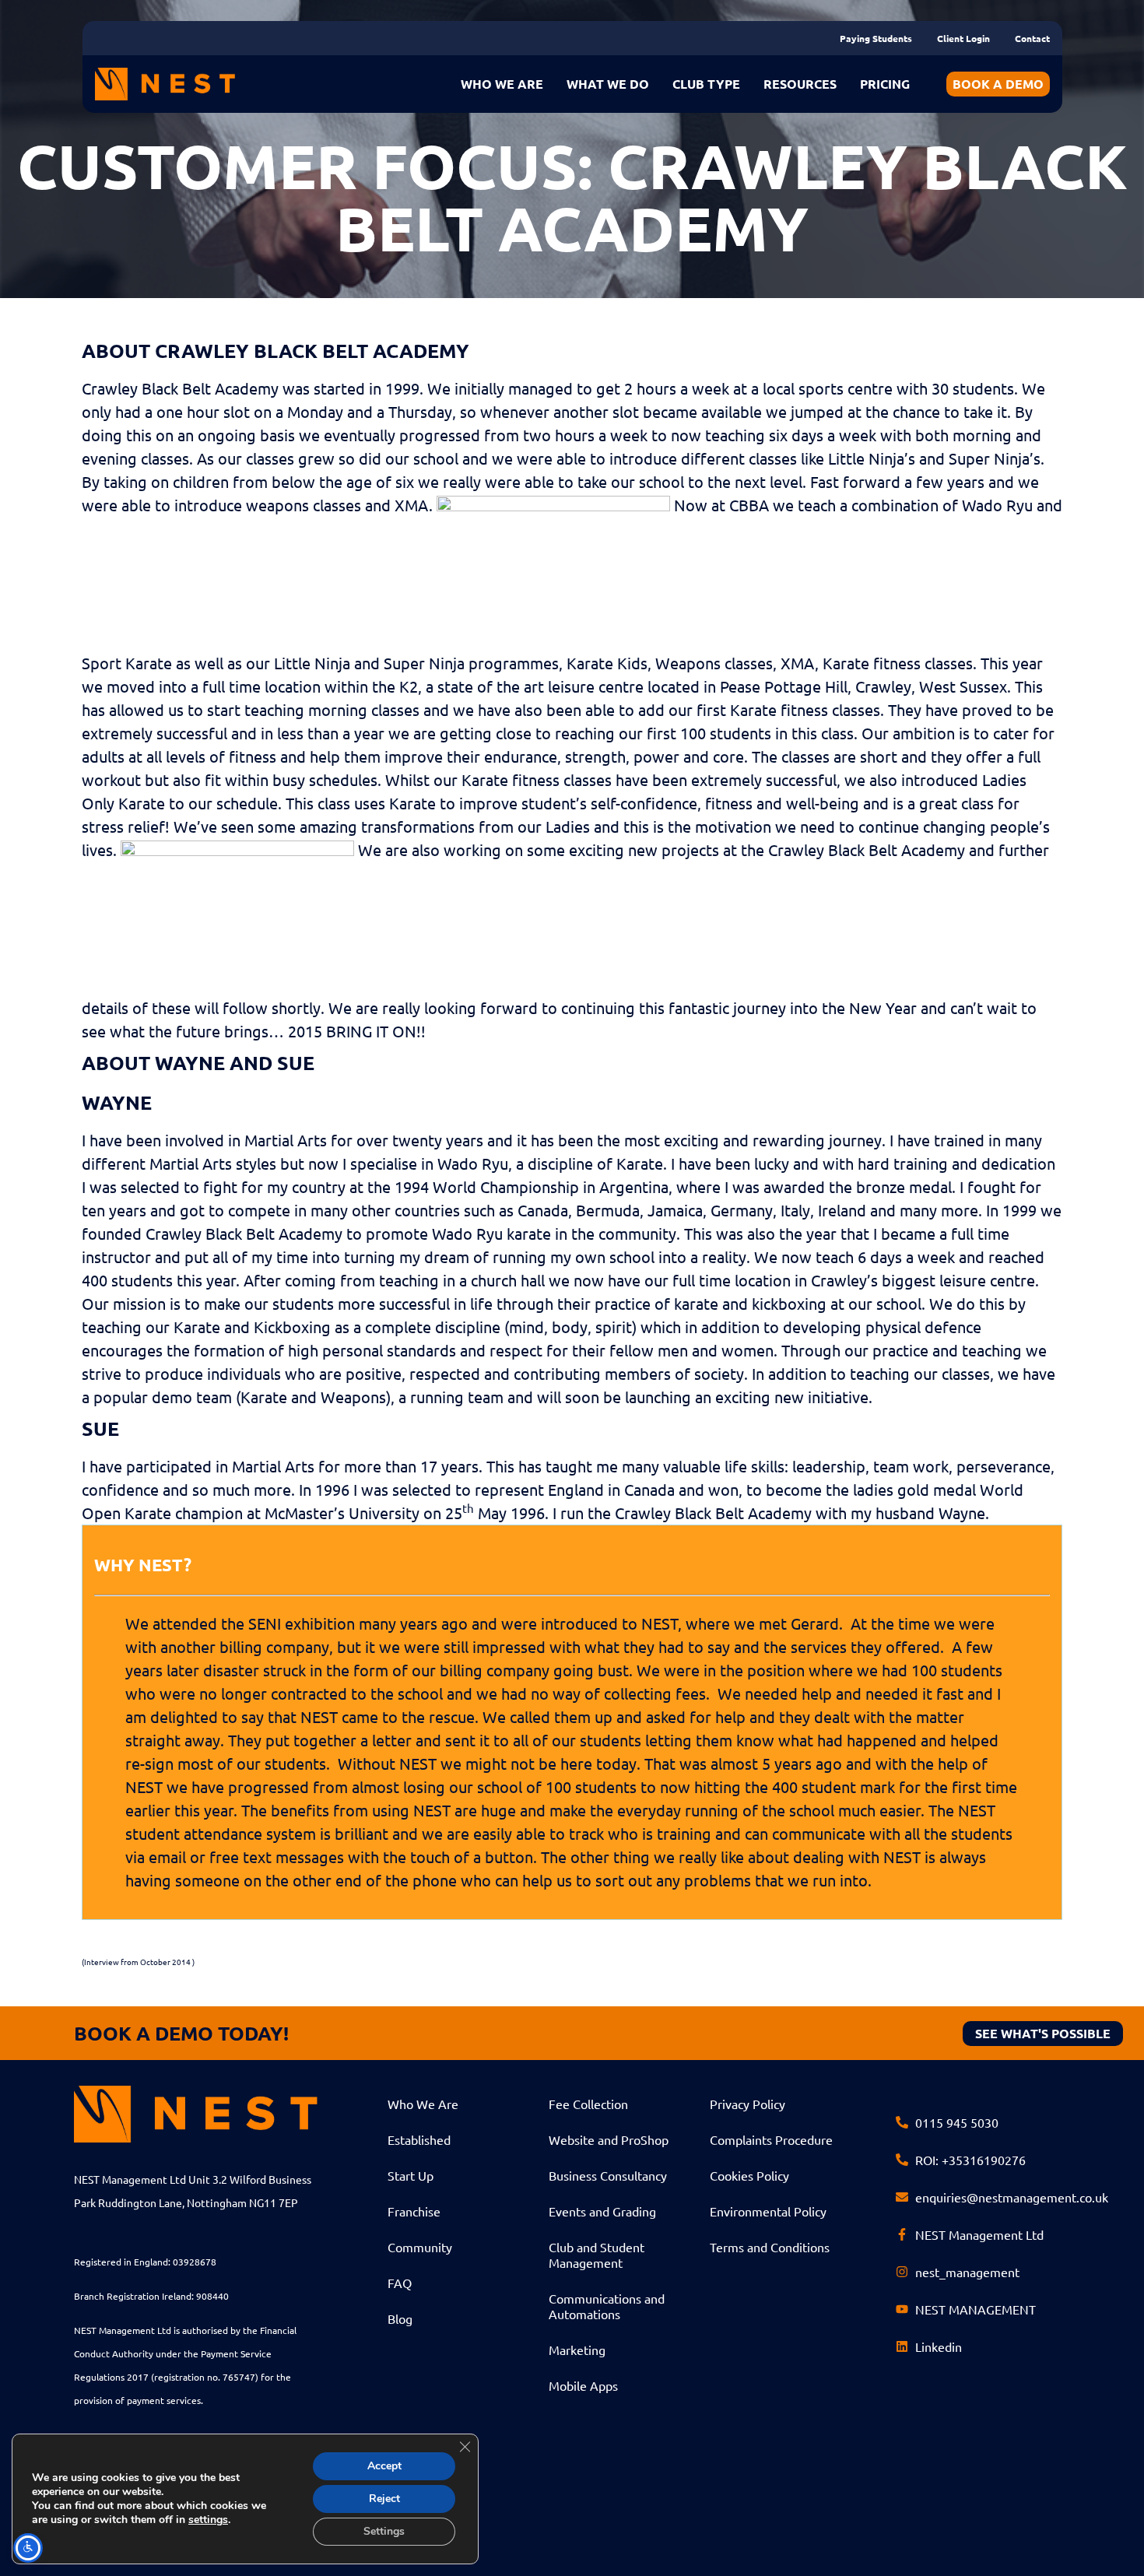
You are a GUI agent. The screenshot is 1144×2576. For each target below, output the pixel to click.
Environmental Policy (768, 2211)
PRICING (885, 84)
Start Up (411, 2175)
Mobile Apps (583, 2385)
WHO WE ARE (502, 84)
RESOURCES (800, 84)
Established (419, 2139)
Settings (384, 2531)
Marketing (577, 2350)
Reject (384, 2499)
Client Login (963, 38)
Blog (400, 2318)
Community (420, 2247)
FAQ (400, 2283)
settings (208, 2520)
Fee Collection (588, 2104)
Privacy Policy (747, 2104)
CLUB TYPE (706, 84)
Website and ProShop (609, 2139)
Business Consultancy (608, 2175)
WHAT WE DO (608, 84)
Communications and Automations (607, 2306)
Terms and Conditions (770, 2247)
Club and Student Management (597, 2255)
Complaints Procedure (771, 2139)
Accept (384, 2466)
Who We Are (423, 2104)
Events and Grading (602, 2211)
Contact (1032, 38)
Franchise (414, 2211)
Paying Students (876, 38)
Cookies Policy (749, 2175)
